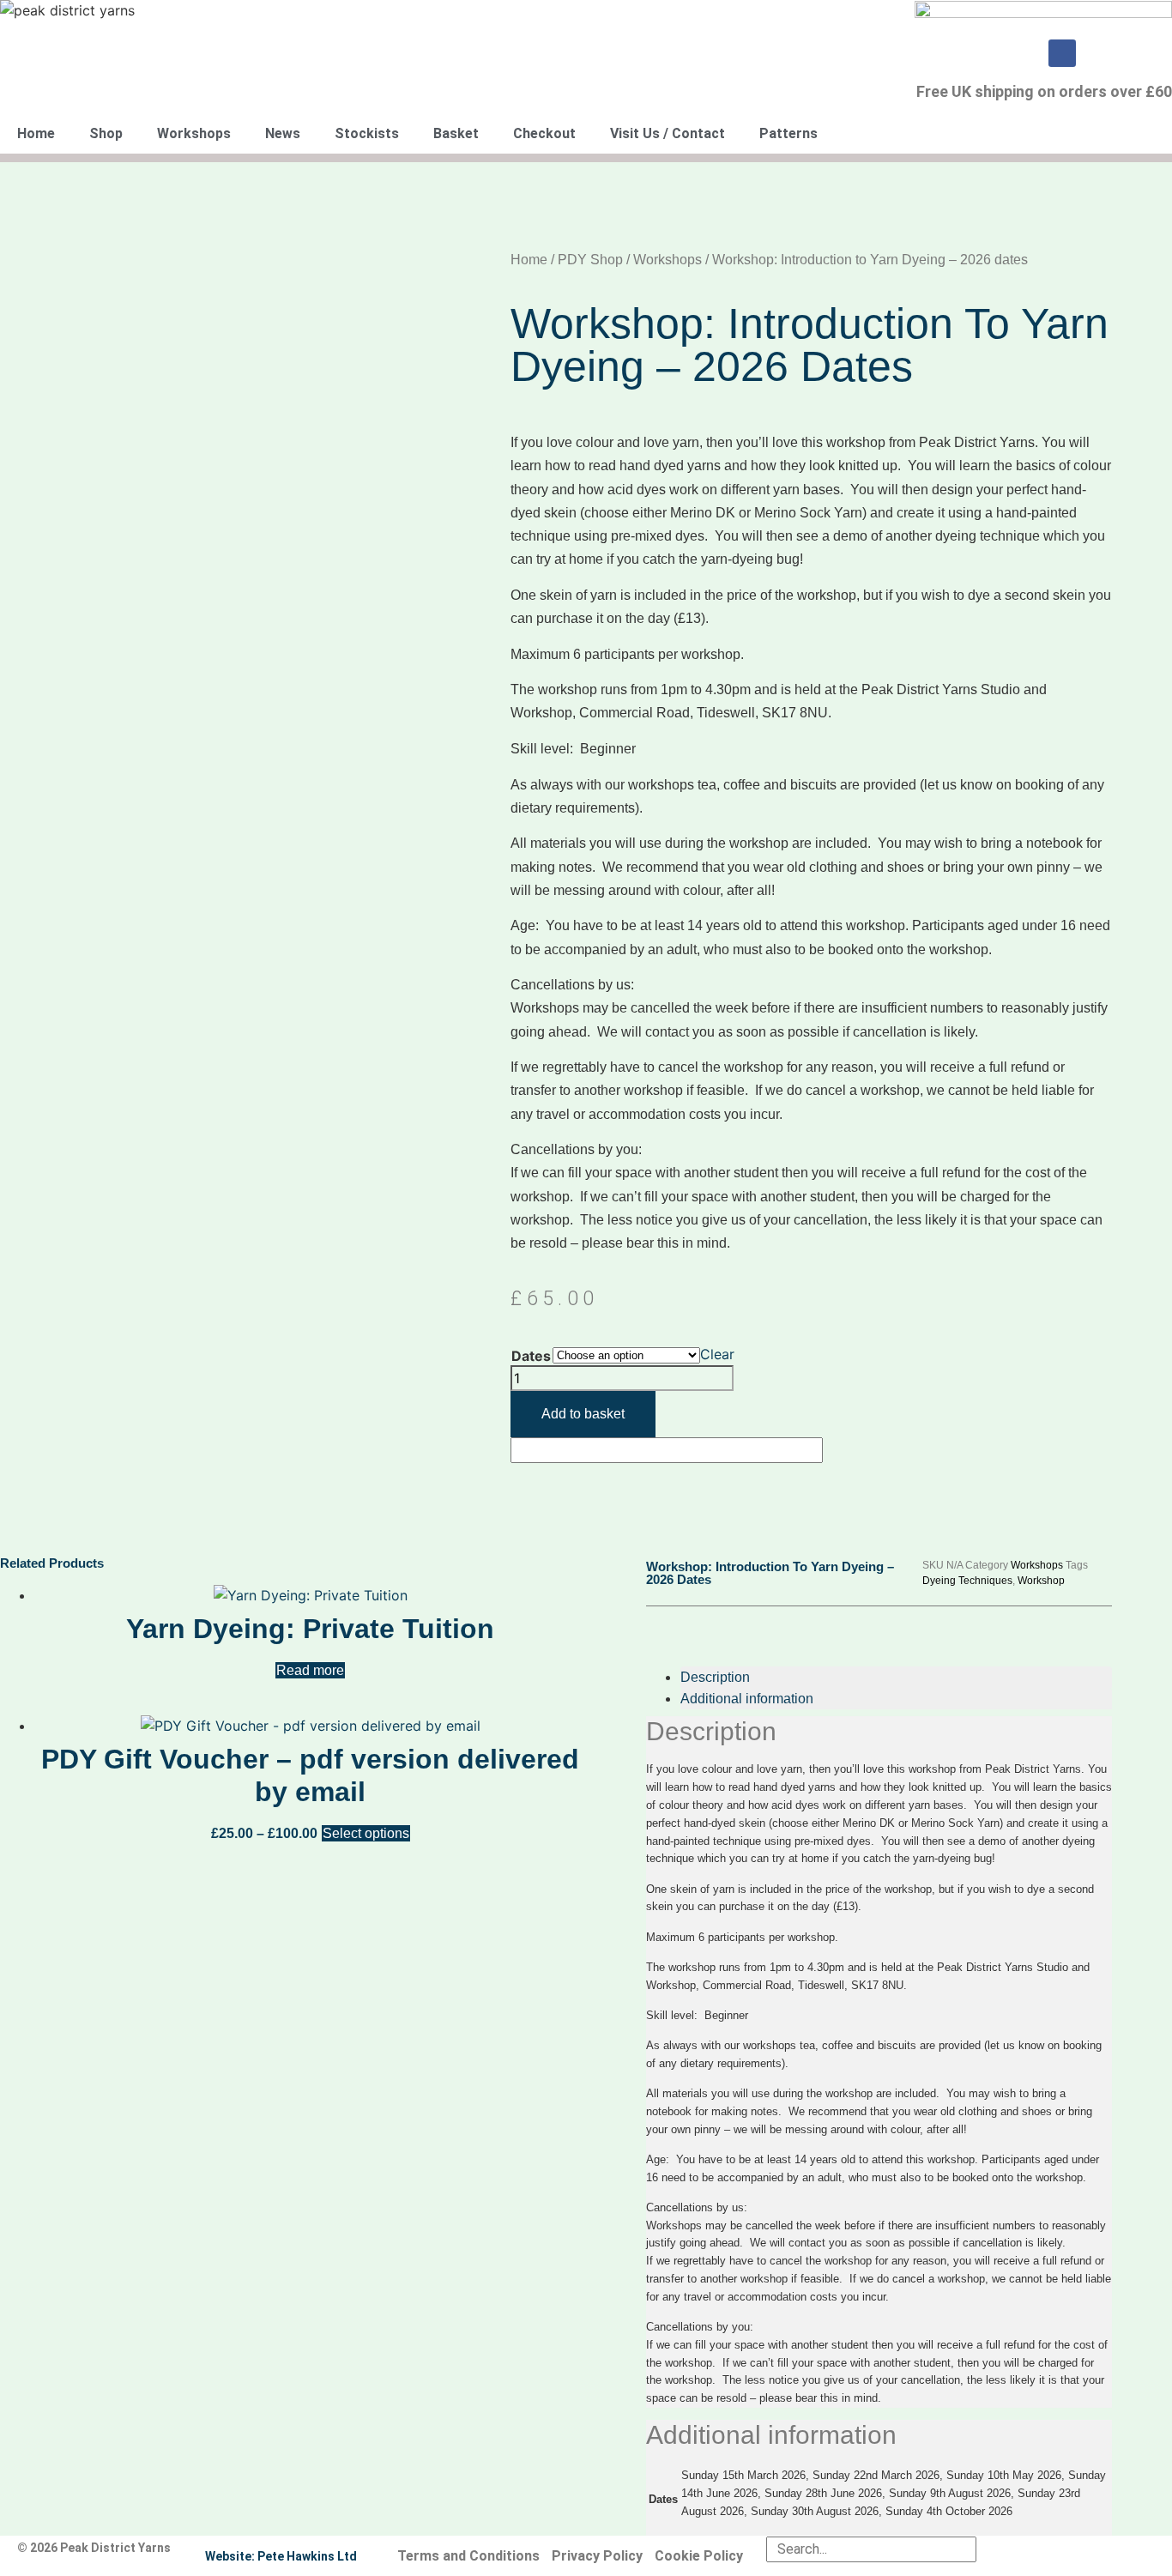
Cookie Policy (699, 2556)
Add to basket (583, 1414)
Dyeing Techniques (967, 1581)
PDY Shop (590, 260)
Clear (717, 1354)
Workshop (1041, 1581)
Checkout (544, 133)
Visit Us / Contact (668, 133)
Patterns (788, 133)
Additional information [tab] (747, 1699)
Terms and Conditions (468, 2556)
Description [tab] (715, 1677)
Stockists (367, 133)
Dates (531, 1356)
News (283, 133)
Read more (310, 1670)
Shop (106, 133)
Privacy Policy (597, 2556)
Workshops (194, 133)
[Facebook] (1062, 53)
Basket (456, 133)
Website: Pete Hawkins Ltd (281, 2556)
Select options (366, 1833)
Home (36, 133)
